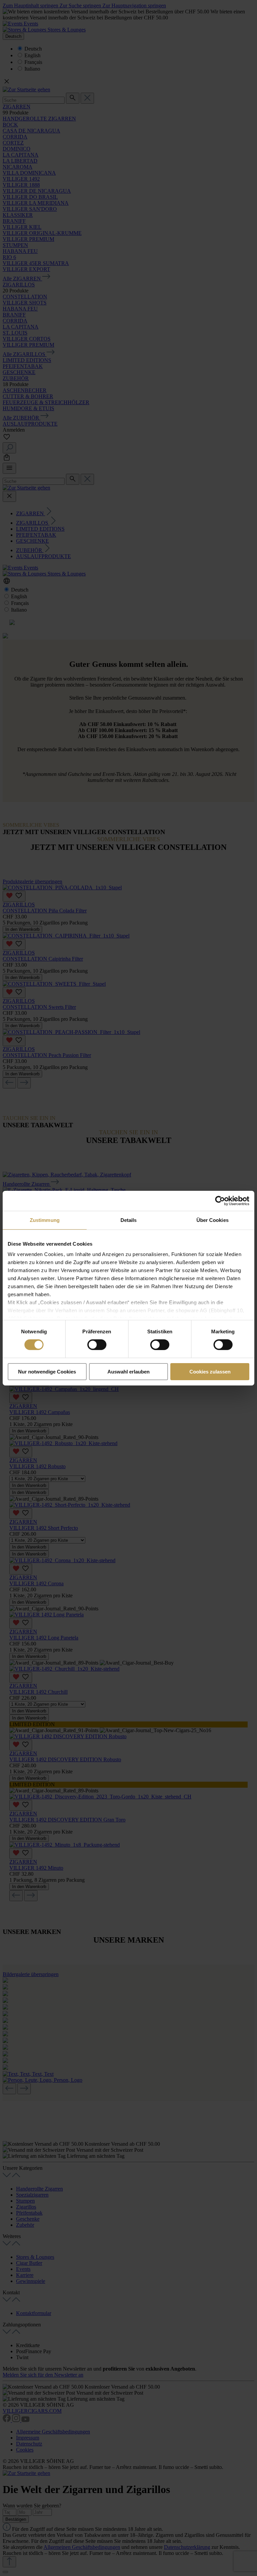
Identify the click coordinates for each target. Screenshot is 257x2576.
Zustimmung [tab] (45, 1220)
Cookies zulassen (210, 1372)
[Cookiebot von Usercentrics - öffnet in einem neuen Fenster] (220, 1201)
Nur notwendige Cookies (47, 1372)
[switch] (97, 1345)
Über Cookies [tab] (212, 1220)
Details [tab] (129, 1220)
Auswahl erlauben (128, 1372)
